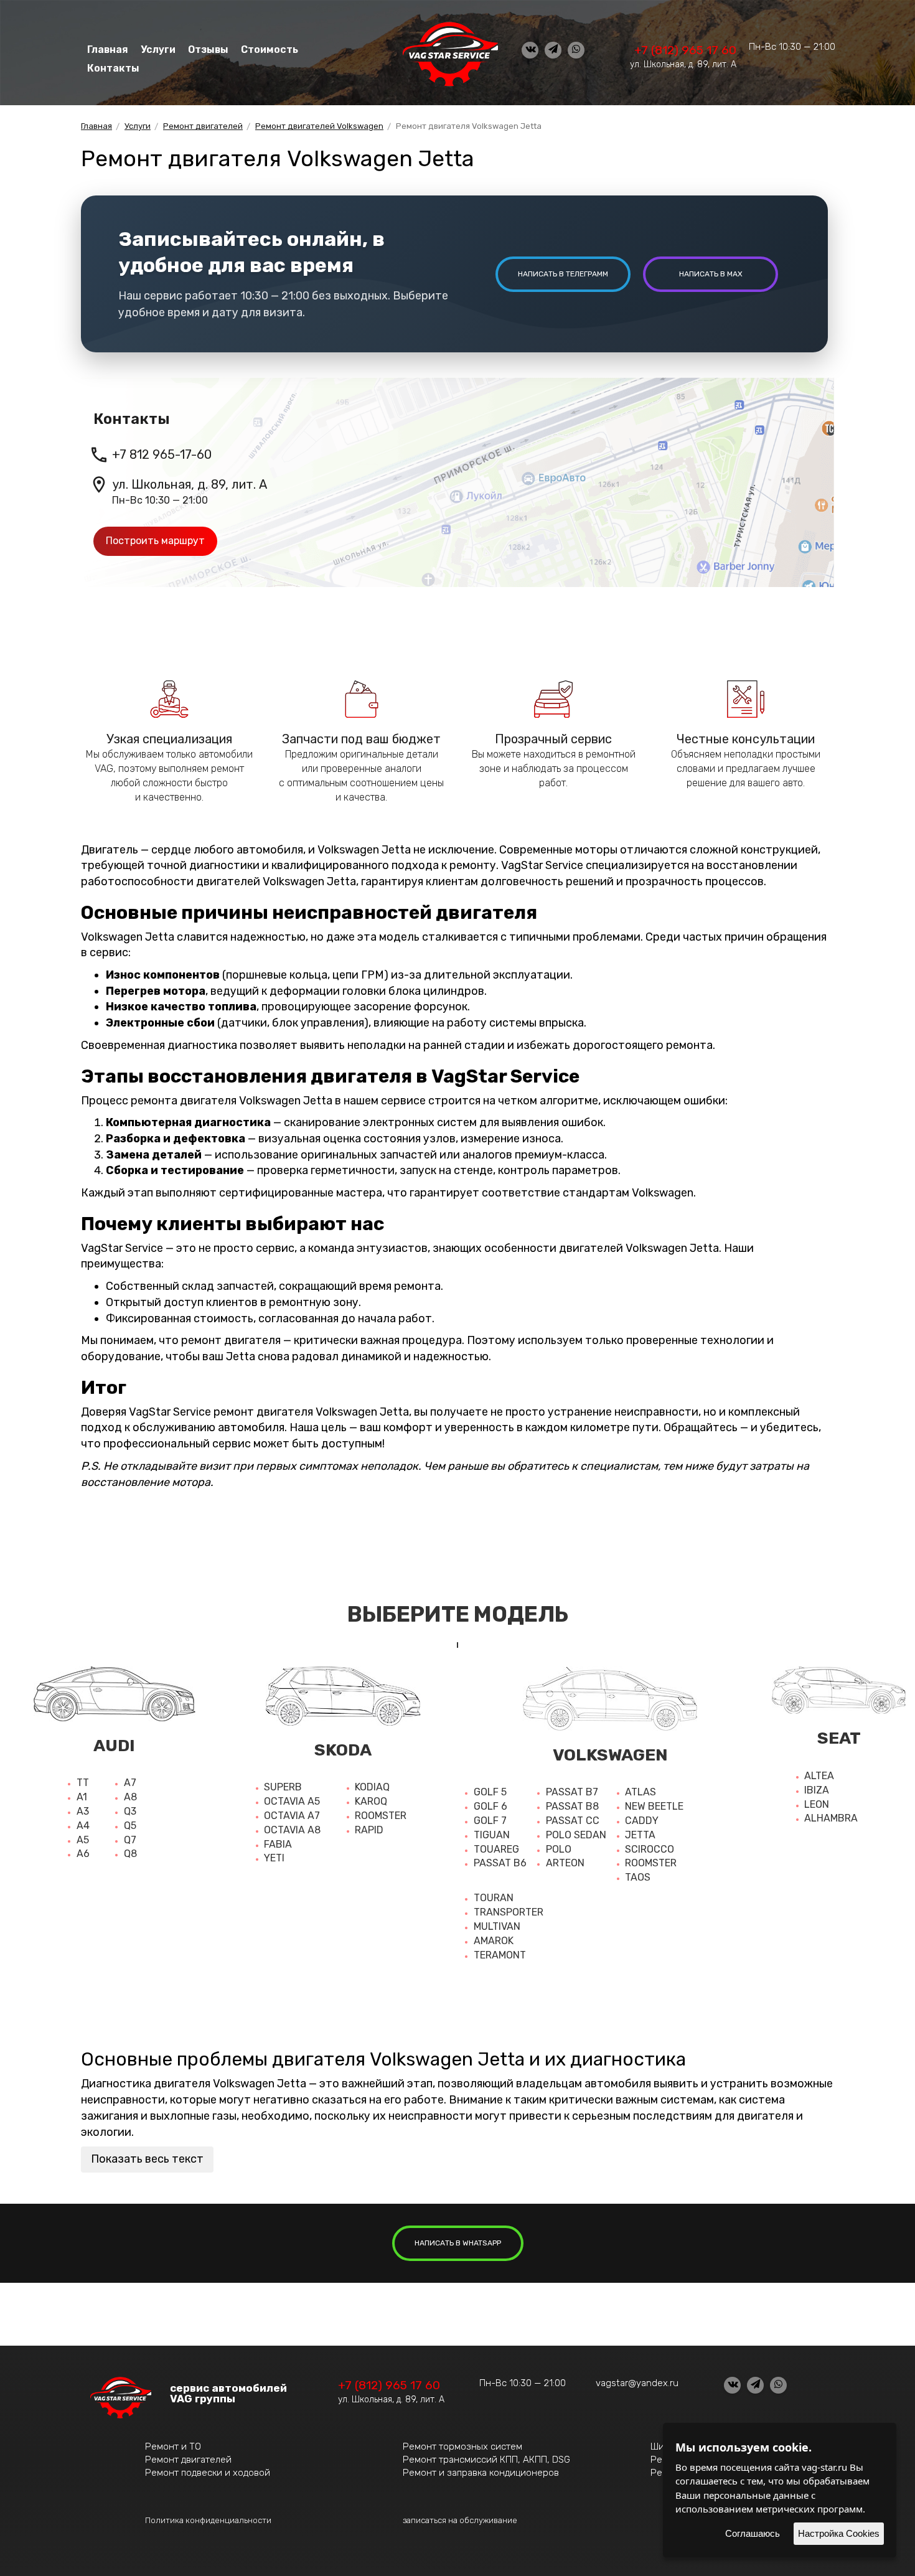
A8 (130, 1797)
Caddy (642, 1821)
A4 (83, 1826)
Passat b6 (500, 1863)
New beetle (654, 1806)
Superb (283, 1787)
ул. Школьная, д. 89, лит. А (683, 64)
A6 (83, 1854)
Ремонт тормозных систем (462, 2447)
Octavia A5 (292, 1801)
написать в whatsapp (458, 2243)
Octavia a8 (292, 1830)
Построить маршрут (155, 541)
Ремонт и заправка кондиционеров (481, 2473)
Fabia (278, 1844)
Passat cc (573, 1821)
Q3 (130, 1811)
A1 (82, 1797)
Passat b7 (572, 1792)
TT (83, 1783)
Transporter (509, 1912)
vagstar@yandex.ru (637, 2383)
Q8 (130, 1854)
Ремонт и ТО (173, 2447)
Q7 (130, 1840)
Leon (817, 1804)
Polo (559, 1849)
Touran (494, 1898)
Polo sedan (576, 1835)
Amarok (494, 1941)
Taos (638, 1877)
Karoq (371, 1801)
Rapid (369, 1830)
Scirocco (650, 1849)
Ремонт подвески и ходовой (208, 2473)
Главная (108, 49)
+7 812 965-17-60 (162, 454)
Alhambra (831, 1818)
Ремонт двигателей (188, 2460)
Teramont (500, 1955)
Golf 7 (490, 1821)
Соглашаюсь (753, 2533)
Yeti (274, 1858)
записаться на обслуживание (460, 2520)
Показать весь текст (147, 2159)
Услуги (158, 49)
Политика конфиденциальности (208, 2520)
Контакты (113, 68)
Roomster (381, 1816)
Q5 (130, 1826)
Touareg (496, 1849)
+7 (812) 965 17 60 (685, 50)
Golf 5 (490, 1792)
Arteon (565, 1863)
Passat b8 (572, 1806)
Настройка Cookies (839, 2533)
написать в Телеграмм (563, 274)
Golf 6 (490, 1806)
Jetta (640, 1835)
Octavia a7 (292, 1816)
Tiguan (492, 1835)
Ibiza (817, 1790)
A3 (83, 1811)
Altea (819, 1776)
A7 (130, 1783)
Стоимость (270, 49)
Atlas (640, 1792)
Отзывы (208, 49)
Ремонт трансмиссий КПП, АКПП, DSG (486, 2460)
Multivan (497, 1926)
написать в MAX (711, 274)
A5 (83, 1840)
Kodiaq (372, 1787)
